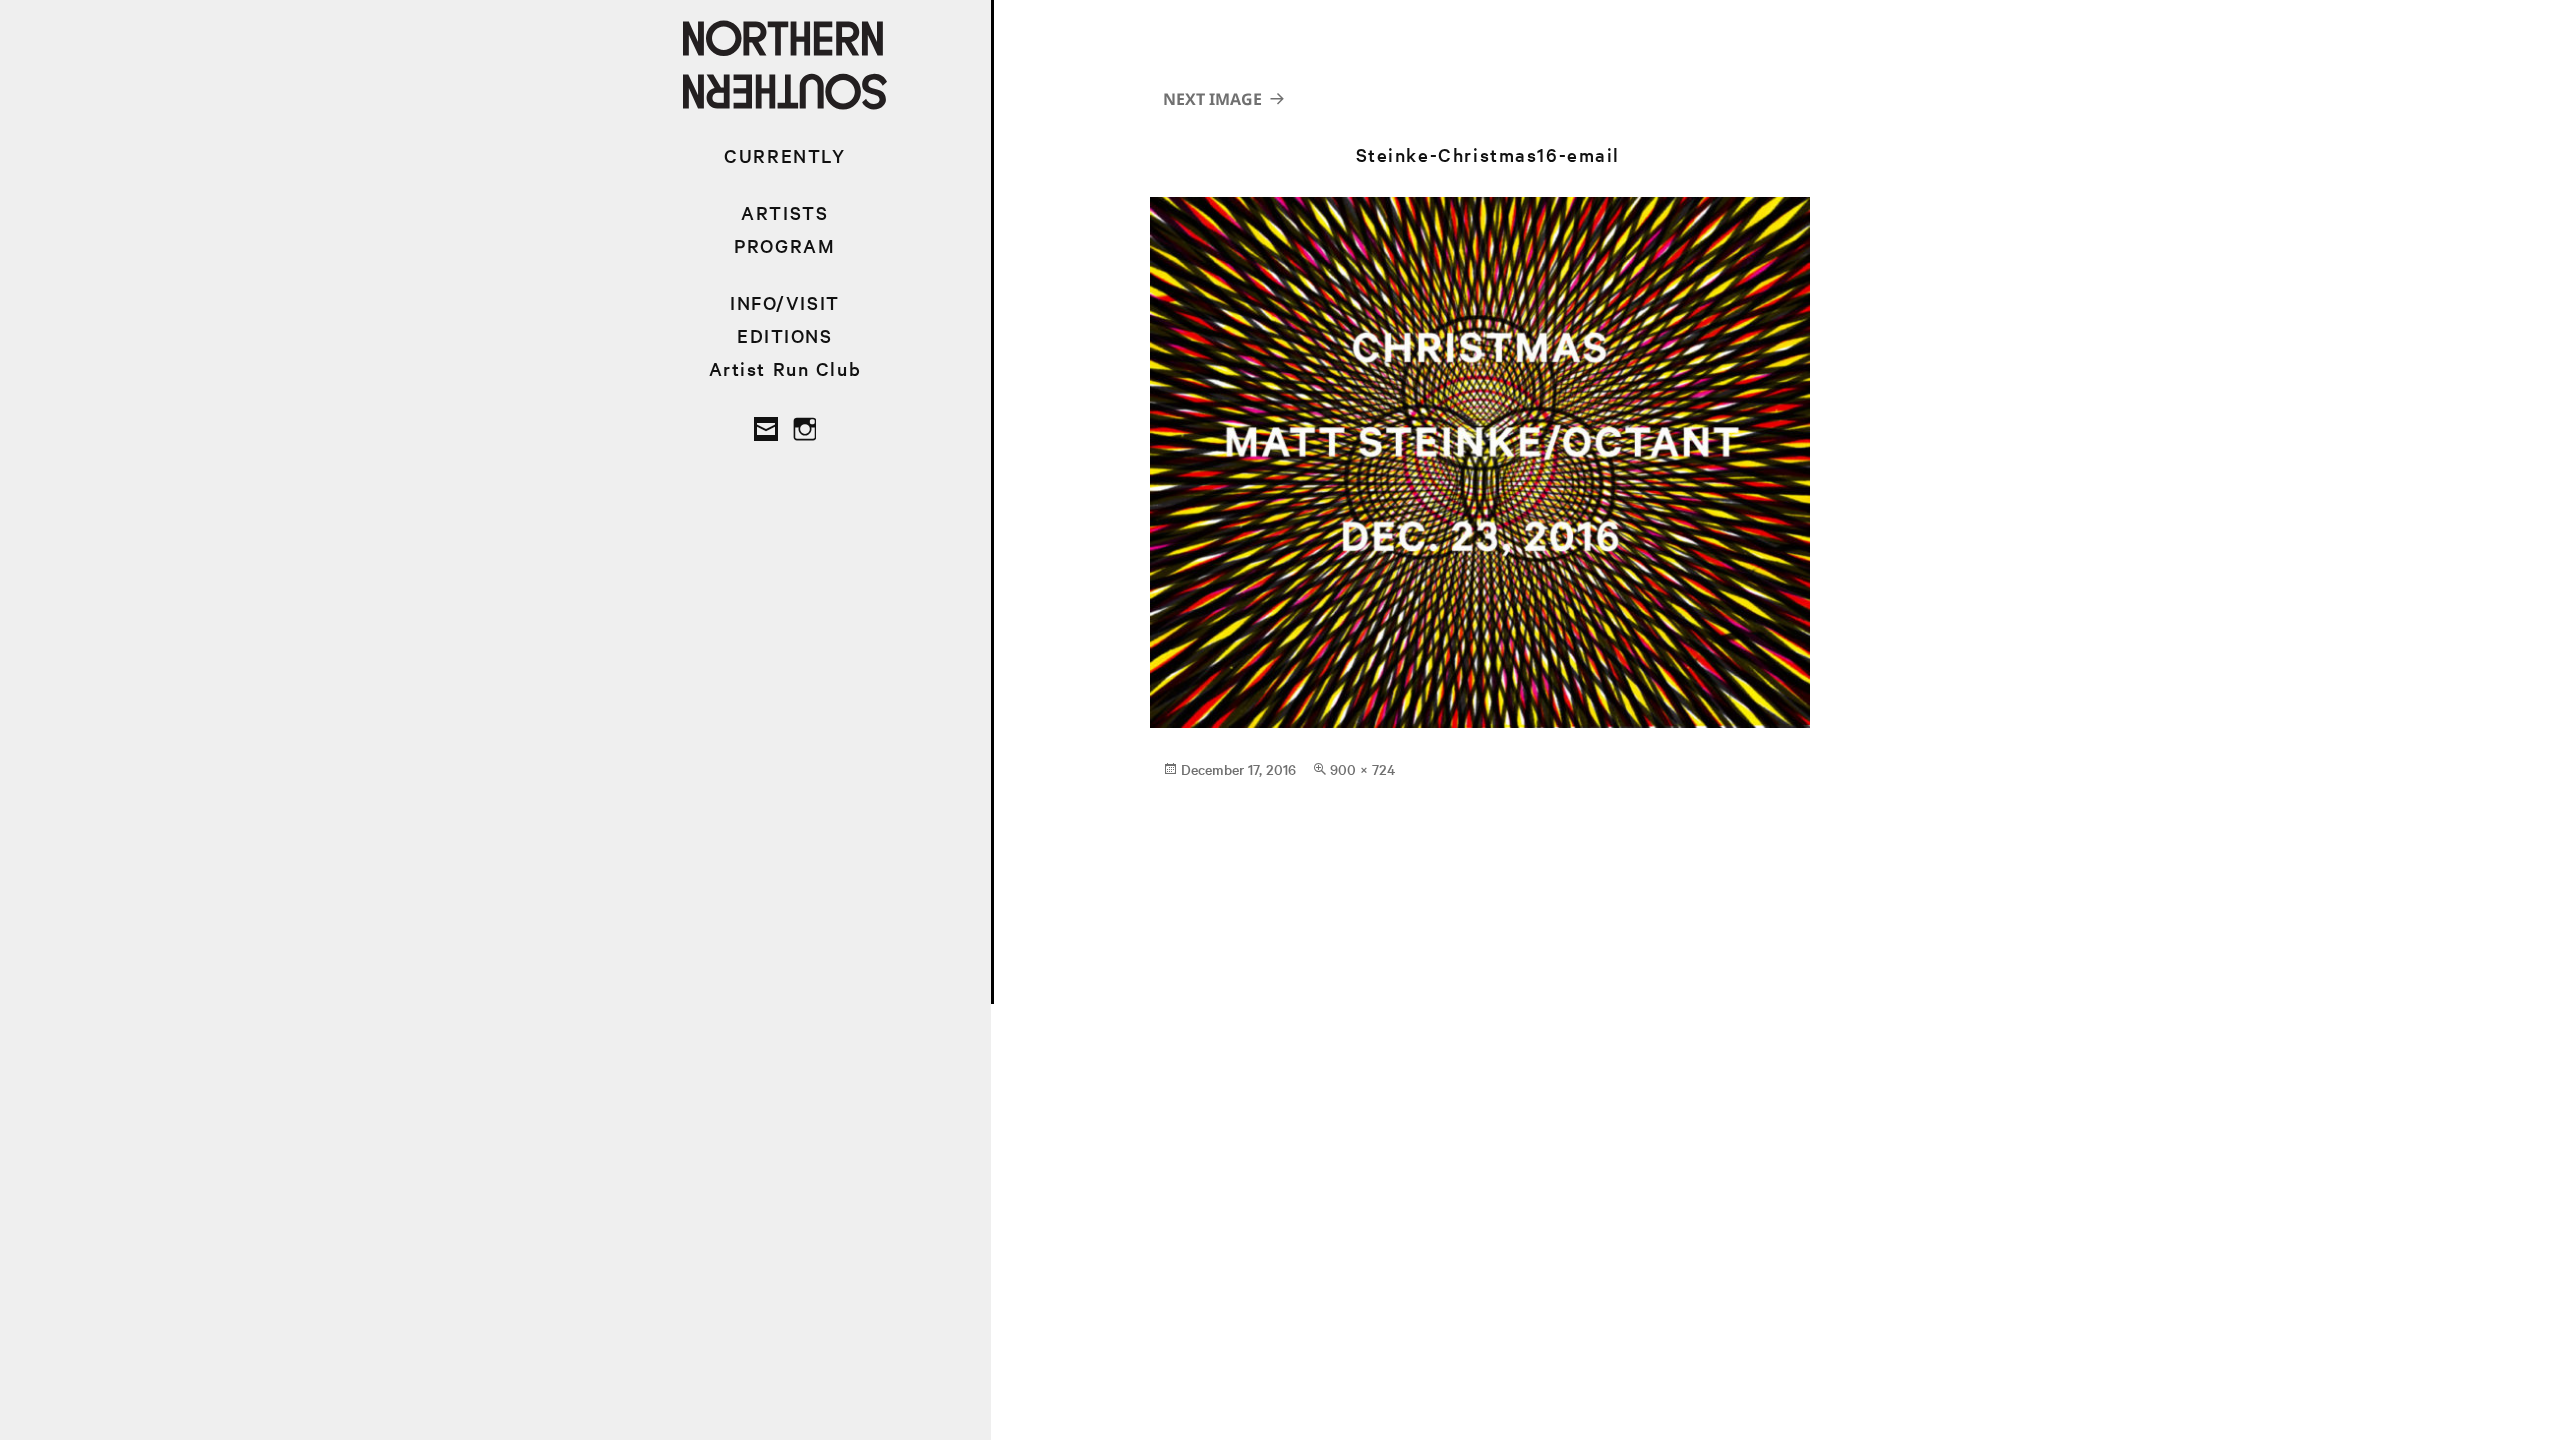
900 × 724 (1362, 769)
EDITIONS (785, 335)
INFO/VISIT (785, 302)
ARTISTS (784, 212)
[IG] (804, 429)
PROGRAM (784, 245)
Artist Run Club (785, 368)
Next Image (1212, 99)
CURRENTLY (784, 155)
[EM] (766, 429)
